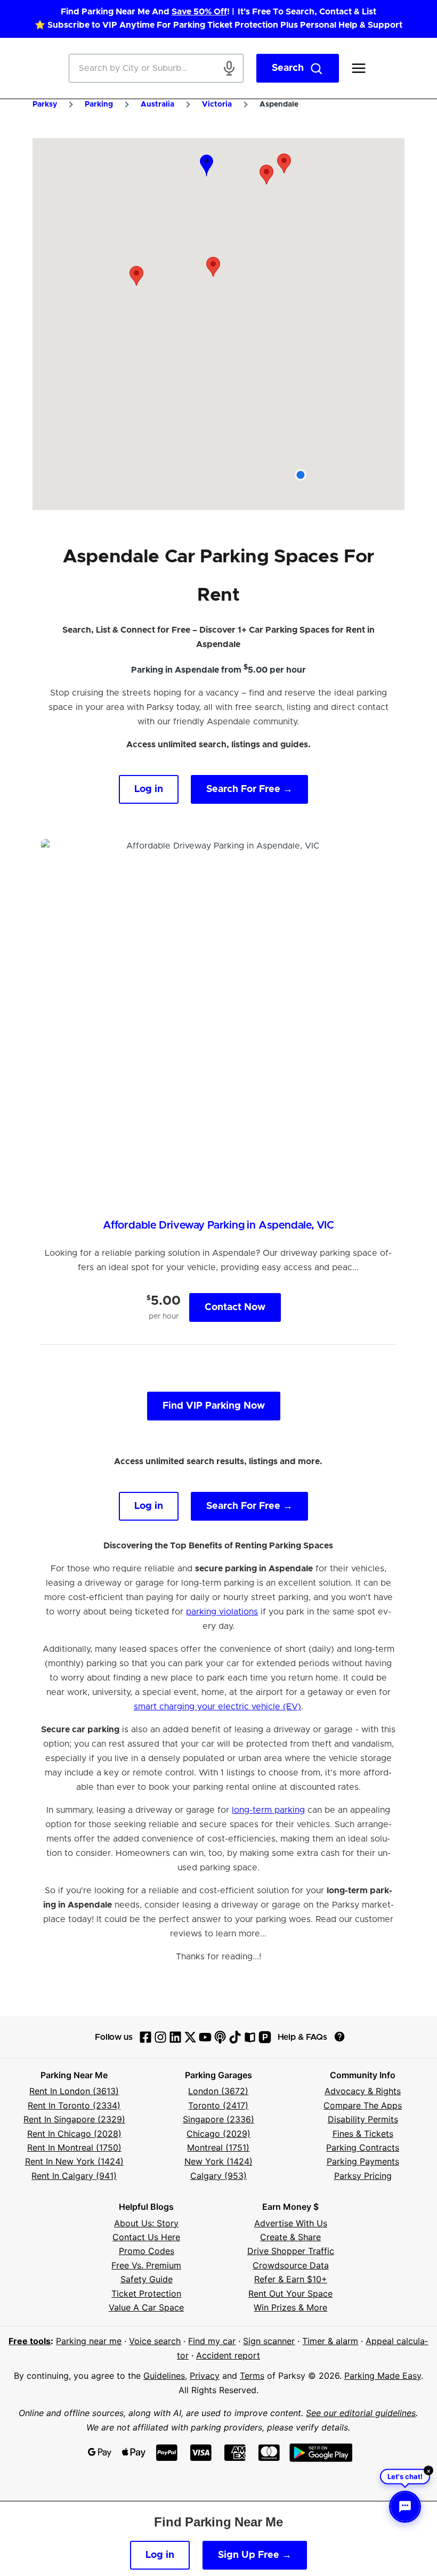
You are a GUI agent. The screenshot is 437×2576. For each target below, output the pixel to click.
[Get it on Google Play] (321, 2453)
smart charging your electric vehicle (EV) (217, 1707)
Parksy (45, 104)
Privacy (205, 2376)
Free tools (30, 2341)
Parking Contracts (363, 2147)
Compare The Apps (363, 2105)
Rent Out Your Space (290, 2294)
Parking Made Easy (383, 2376)
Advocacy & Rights (363, 2091)
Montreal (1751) (218, 2147)
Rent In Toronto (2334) (74, 2105)
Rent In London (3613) (74, 2091)
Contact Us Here (146, 2237)
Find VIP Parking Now (214, 1406)
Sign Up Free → (255, 2555)
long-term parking (268, 1810)
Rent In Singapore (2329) (74, 2119)
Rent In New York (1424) (74, 2161)
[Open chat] (405, 2507)
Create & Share (290, 2237)
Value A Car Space (146, 2307)
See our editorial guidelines (361, 2413)
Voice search (155, 2341)
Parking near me (89, 2341)
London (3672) (218, 2091)
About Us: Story (146, 2223)
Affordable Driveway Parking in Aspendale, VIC (218, 1225)
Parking (99, 104)
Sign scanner (269, 2341)
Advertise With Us (291, 2223)
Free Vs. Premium (146, 2265)
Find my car (212, 2341)
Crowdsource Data (291, 2265)
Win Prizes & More (290, 2307)
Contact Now (235, 1307)
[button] (213, 267)
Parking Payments (363, 2161)
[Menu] (359, 68)
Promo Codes (147, 2251)
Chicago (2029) (218, 2134)
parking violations (222, 1612)
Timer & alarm (330, 2341)
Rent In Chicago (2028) (74, 2134)
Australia (157, 104)
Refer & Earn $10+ (291, 2279)
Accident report (228, 2355)
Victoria (217, 104)
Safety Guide (147, 2279)
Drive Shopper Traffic (291, 2251)
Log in (149, 789)
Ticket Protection (146, 2294)
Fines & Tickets (363, 2134)
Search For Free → (249, 789)
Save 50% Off (199, 12)
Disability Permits (363, 2119)
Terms (252, 2376)
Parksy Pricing (363, 2176)
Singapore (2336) (218, 2119)
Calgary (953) (218, 2176)
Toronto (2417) (218, 2105)
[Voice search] (229, 68)
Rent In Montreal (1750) (74, 2147)
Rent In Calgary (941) (74, 2176)
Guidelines (164, 2376)
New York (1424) (218, 2161)
